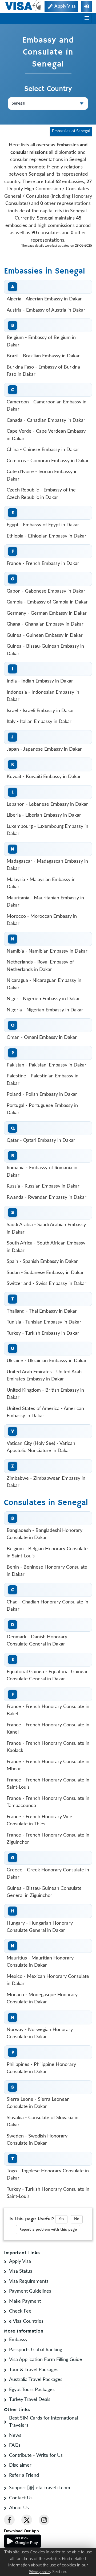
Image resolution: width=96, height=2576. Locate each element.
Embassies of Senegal (71, 131)
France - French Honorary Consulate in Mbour (48, 1765)
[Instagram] (44, 2520)
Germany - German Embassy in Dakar (47, 613)
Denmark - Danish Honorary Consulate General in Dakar (37, 1641)
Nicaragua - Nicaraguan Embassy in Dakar (44, 984)
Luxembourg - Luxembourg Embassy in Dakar (47, 830)
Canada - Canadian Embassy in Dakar (46, 420)
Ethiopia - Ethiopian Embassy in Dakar (47, 536)
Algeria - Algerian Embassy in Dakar (44, 299)
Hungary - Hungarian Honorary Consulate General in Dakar (40, 1927)
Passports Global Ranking (36, 2350)
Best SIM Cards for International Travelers (43, 2422)
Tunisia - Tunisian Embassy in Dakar (44, 1322)
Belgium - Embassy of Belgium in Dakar (41, 341)
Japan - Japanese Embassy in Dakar (44, 749)
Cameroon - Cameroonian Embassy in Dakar (47, 406)
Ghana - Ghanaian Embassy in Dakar (45, 624)
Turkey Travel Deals (30, 2400)
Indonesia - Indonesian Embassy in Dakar (43, 696)
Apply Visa (20, 2261)
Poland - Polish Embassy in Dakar (42, 1094)
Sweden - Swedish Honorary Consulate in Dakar (37, 2140)
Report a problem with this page (48, 2230)
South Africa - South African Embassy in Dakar (46, 1247)
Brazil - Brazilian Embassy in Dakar (43, 356)
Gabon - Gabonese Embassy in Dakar (46, 591)
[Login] (86, 6)
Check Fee (20, 2311)
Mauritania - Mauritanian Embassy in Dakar (45, 902)
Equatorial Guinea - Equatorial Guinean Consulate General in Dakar (48, 1676)
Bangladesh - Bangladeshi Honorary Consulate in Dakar (45, 1534)
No (77, 2219)
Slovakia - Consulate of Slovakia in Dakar (43, 2122)
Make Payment (25, 2301)
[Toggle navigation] (87, 18)
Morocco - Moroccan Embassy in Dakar (42, 920)
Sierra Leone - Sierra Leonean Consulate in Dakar (38, 2103)
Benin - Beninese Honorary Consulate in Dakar (47, 1571)
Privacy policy (40, 2572)
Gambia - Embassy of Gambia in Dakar (47, 602)
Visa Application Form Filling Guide (46, 2360)
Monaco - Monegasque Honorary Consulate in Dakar (42, 1999)
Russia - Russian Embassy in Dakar (43, 1186)
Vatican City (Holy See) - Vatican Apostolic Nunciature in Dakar (41, 1447)
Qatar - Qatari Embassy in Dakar (41, 1140)
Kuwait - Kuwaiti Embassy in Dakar (44, 777)
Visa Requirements (29, 2281)
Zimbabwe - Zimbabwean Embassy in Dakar (46, 1482)
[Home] (23, 6)
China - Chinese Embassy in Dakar (43, 450)
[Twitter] (27, 2520)
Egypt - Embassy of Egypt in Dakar (43, 525)
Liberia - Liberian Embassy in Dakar (44, 815)
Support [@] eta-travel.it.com (40, 2488)
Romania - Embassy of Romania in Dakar (42, 1172)
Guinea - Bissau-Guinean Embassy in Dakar (45, 650)
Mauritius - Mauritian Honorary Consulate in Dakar (40, 1962)
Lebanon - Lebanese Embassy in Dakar (47, 804)
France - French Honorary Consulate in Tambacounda (48, 1802)
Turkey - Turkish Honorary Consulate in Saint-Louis (48, 2193)
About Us (19, 2508)
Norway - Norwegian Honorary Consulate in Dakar (40, 2033)
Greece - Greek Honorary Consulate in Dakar (48, 1874)
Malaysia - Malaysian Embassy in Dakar (41, 883)
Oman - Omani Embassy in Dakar (42, 1037)
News (15, 2436)
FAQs (15, 2445)
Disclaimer (20, 2465)
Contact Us (21, 2498)
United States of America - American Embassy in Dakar (45, 1412)
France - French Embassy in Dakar (43, 564)
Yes (61, 2219)
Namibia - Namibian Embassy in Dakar (47, 951)
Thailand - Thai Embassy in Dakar (42, 1311)
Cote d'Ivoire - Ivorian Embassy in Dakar (42, 475)
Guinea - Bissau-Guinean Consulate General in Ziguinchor (44, 1892)
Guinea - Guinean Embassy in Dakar (45, 635)
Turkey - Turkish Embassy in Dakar (43, 1333)
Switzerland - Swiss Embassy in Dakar (47, 1284)
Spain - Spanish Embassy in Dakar (42, 1262)
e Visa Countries (26, 2321)
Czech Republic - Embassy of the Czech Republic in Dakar (41, 494)
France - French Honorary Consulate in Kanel (48, 1729)
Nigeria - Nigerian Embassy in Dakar (45, 1010)
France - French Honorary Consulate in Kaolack (48, 1747)
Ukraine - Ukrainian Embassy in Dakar (47, 1361)
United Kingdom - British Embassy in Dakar (45, 1394)
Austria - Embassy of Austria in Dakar (46, 310)
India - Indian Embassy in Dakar (40, 681)
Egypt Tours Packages (32, 2390)
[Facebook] (9, 2520)
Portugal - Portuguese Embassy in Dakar (42, 1109)
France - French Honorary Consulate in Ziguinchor (48, 1839)
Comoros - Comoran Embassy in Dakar (48, 461)
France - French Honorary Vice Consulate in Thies (39, 1821)
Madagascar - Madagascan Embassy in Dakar (47, 865)
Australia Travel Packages (36, 2380)
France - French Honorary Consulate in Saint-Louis (48, 1784)
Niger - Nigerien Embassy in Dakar (43, 999)
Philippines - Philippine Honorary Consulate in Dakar (41, 2068)
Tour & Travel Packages (34, 2370)
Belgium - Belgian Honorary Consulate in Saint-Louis (47, 1553)
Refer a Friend (24, 2475)
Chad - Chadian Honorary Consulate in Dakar (47, 1606)
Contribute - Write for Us (36, 2455)
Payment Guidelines (30, 2291)
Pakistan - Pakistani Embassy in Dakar (47, 1065)
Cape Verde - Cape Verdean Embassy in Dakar (46, 435)
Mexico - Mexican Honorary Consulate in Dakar (48, 1980)
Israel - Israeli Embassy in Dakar (40, 711)
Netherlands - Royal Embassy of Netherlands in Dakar (40, 966)
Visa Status (21, 2271)
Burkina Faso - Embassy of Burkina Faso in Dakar (43, 371)
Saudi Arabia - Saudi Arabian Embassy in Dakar (46, 1229)
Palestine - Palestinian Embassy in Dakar (43, 1080)
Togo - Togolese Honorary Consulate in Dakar (48, 2175)
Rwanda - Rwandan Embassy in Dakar (47, 1197)
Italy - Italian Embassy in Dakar (39, 722)
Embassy (18, 2340)
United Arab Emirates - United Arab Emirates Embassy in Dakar (44, 1376)
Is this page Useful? (32, 2219)
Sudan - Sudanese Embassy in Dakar (45, 1273)
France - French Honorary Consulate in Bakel (48, 1710)
